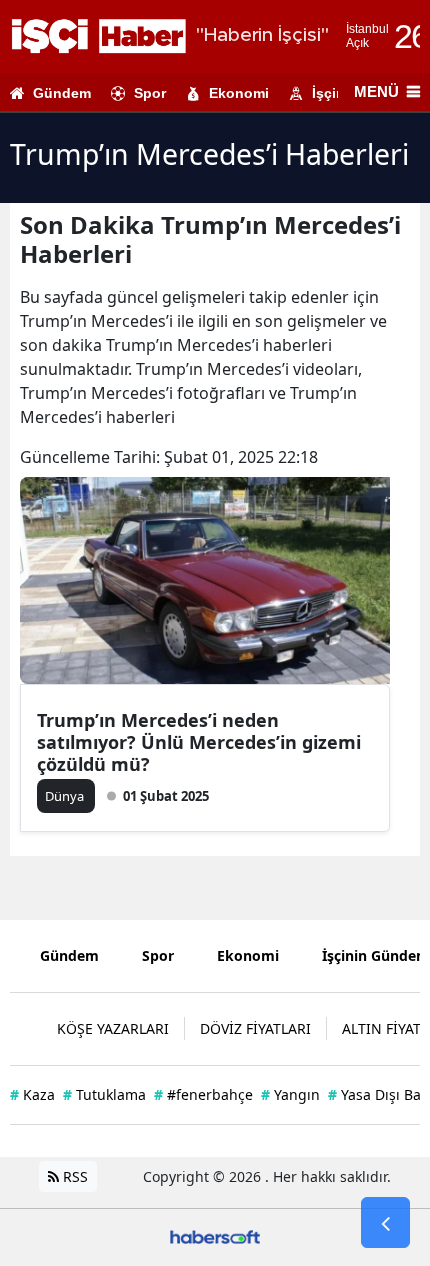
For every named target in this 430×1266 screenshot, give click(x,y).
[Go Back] (385, 1223)
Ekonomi (239, 93)
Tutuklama (104, 1094)
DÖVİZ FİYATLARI (255, 1028)
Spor (150, 93)
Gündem (62, 93)
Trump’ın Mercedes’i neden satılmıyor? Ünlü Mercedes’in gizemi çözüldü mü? (199, 742)
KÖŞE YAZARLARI (113, 1028)
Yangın (290, 1094)
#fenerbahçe (203, 1094)
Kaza (32, 1094)
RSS (73, 1176)
